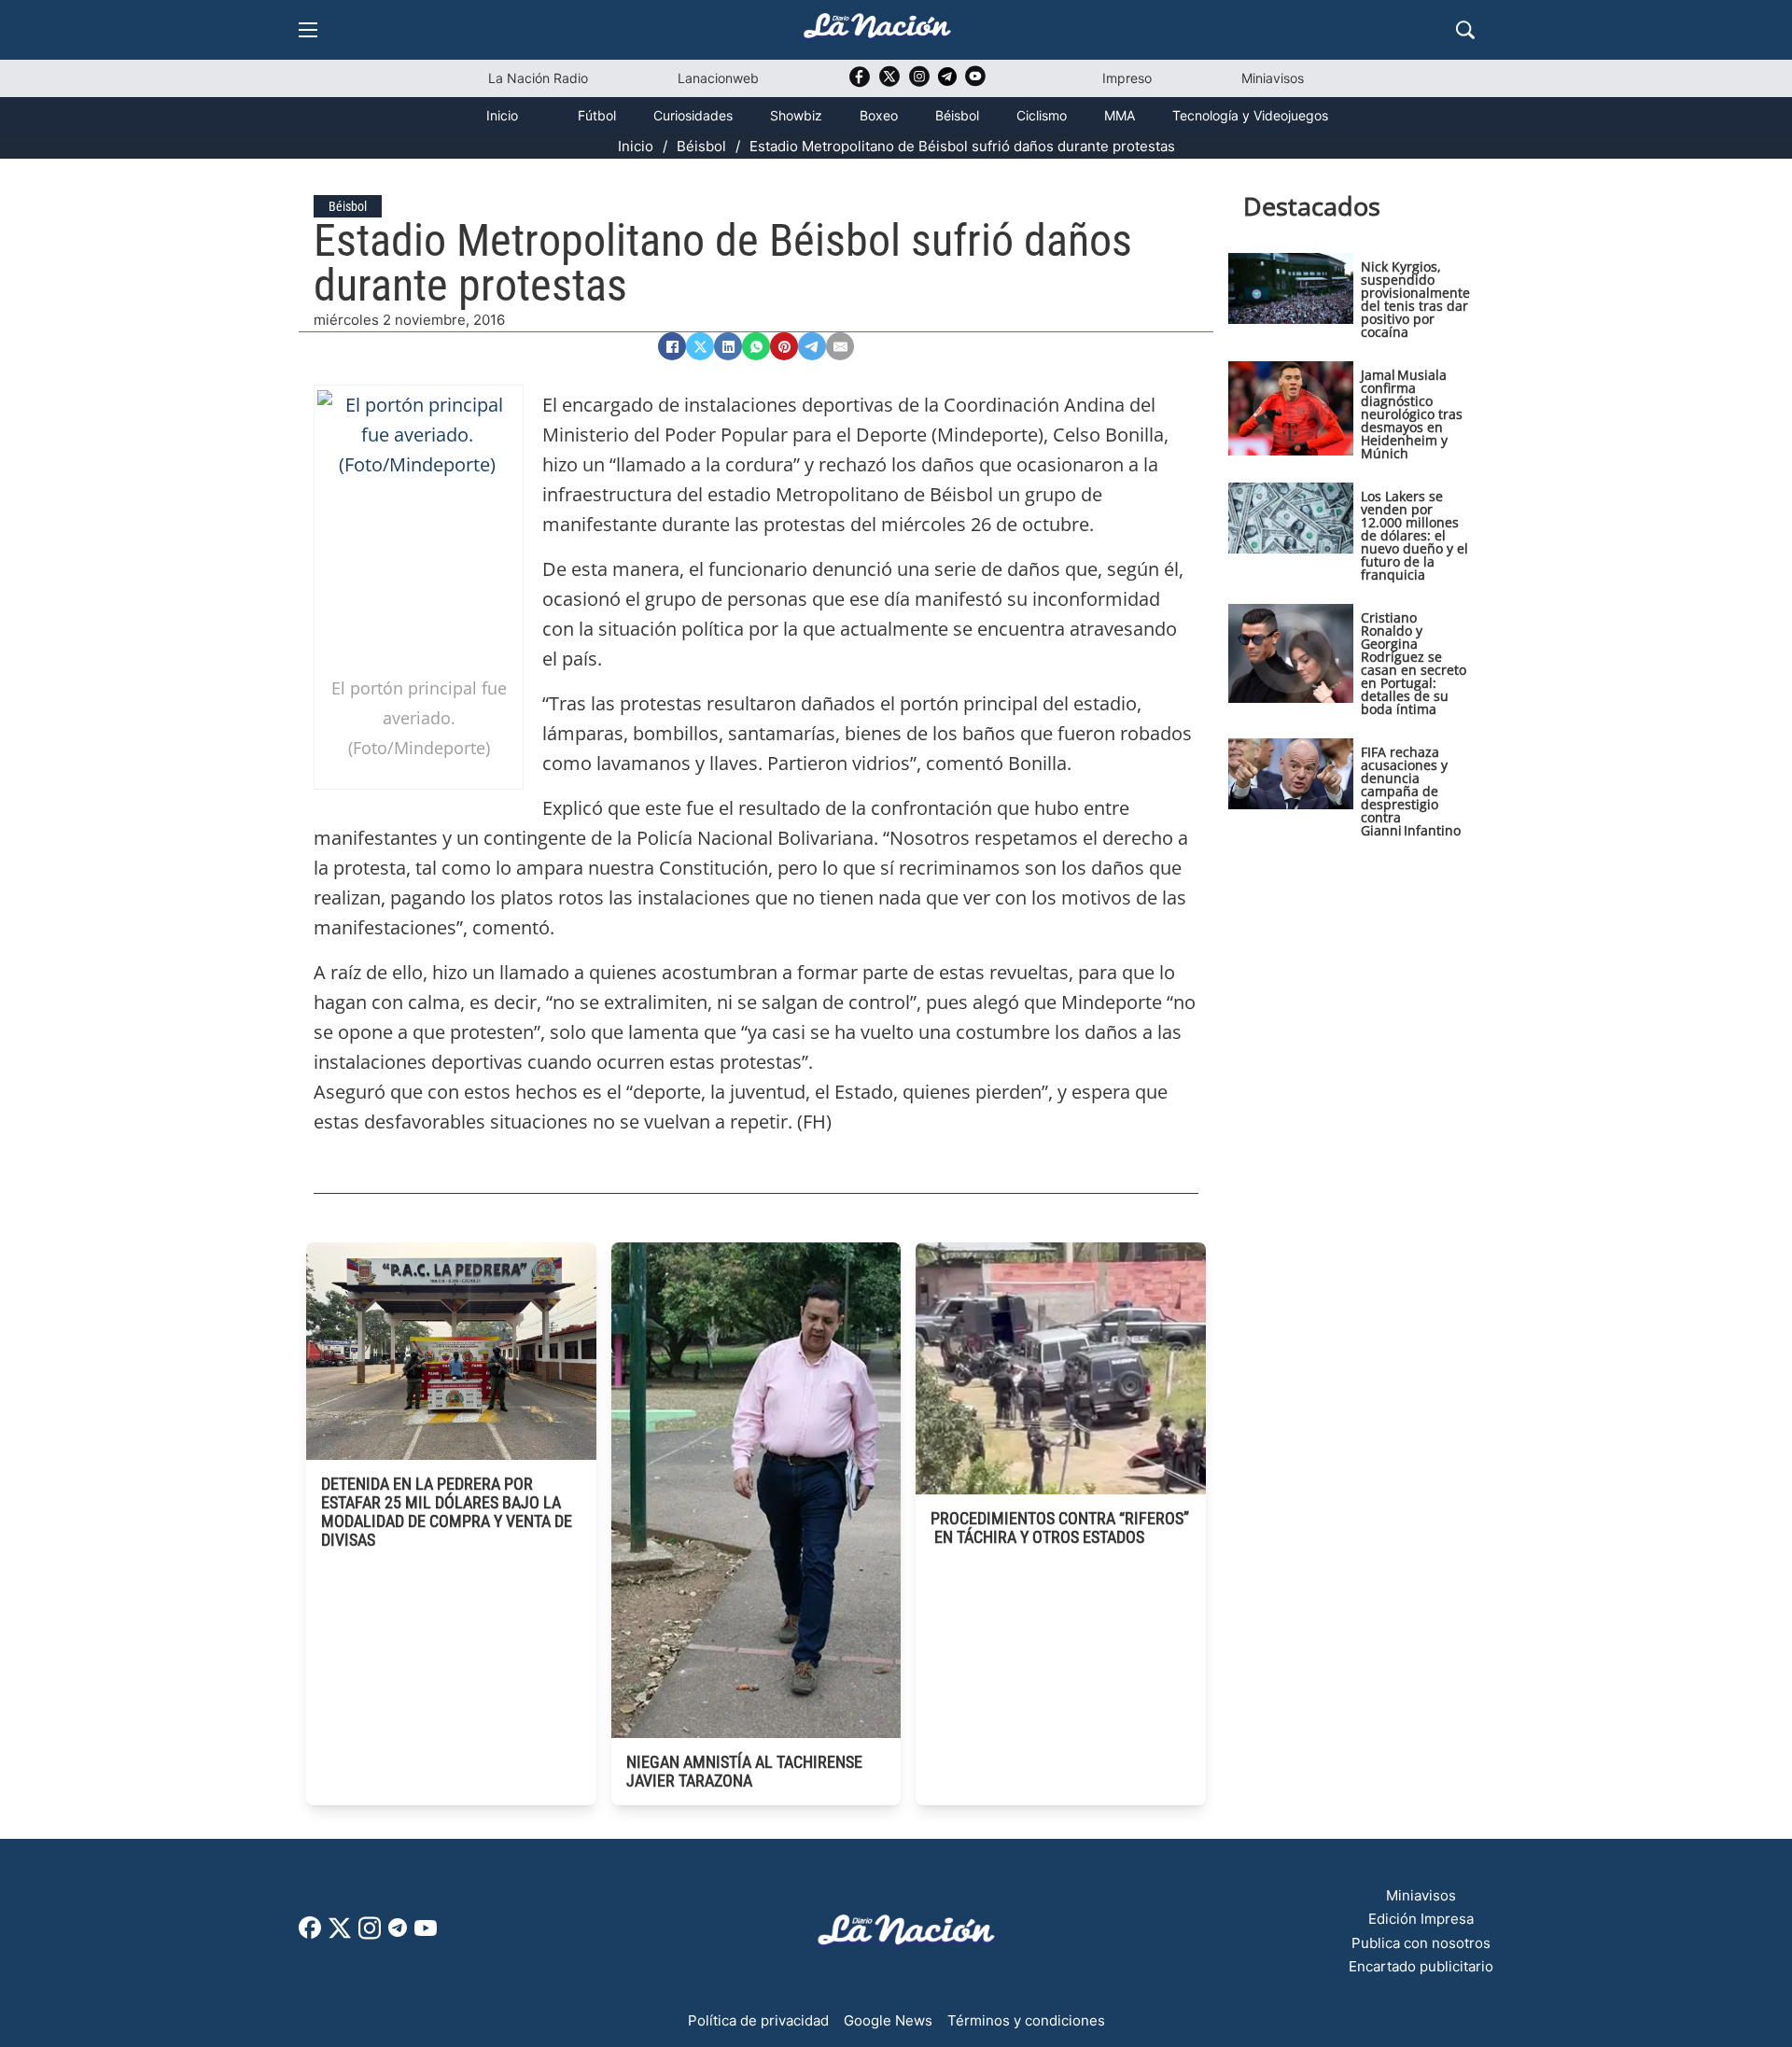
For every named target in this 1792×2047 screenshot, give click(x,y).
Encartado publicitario (1421, 1966)
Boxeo (879, 115)
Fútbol (597, 115)
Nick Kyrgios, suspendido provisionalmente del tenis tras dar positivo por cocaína (1415, 299)
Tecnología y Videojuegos (1250, 115)
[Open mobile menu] (308, 30)
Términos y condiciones (1026, 2020)
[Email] (840, 346)
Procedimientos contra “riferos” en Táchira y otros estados (1060, 1528)
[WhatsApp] (756, 346)
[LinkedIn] (728, 346)
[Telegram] (812, 346)
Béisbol (957, 115)
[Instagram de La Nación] (919, 83)
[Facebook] (672, 346)
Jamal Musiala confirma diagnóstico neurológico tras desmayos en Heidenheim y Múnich (1412, 414)
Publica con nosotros (1421, 1943)
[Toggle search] (1465, 30)
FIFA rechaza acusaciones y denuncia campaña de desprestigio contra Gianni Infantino (1411, 791)
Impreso (1127, 78)
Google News (888, 2020)
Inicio (502, 115)
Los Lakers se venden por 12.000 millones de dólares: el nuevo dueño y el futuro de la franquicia (1414, 535)
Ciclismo (1042, 115)
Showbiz (796, 115)
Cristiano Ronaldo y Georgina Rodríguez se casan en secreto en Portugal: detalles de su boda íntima (1414, 663)
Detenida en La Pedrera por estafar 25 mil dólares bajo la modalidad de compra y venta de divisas (447, 1512)
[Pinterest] (784, 346)
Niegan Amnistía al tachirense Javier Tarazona (744, 1771)
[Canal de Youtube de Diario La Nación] (975, 83)
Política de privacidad (758, 2020)
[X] (700, 346)
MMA (1120, 115)
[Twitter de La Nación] (889, 83)
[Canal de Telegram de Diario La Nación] (947, 82)
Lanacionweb (718, 78)
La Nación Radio (538, 78)
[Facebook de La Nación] (310, 1934)
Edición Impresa (1421, 1919)
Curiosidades (693, 115)
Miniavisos (1273, 78)
